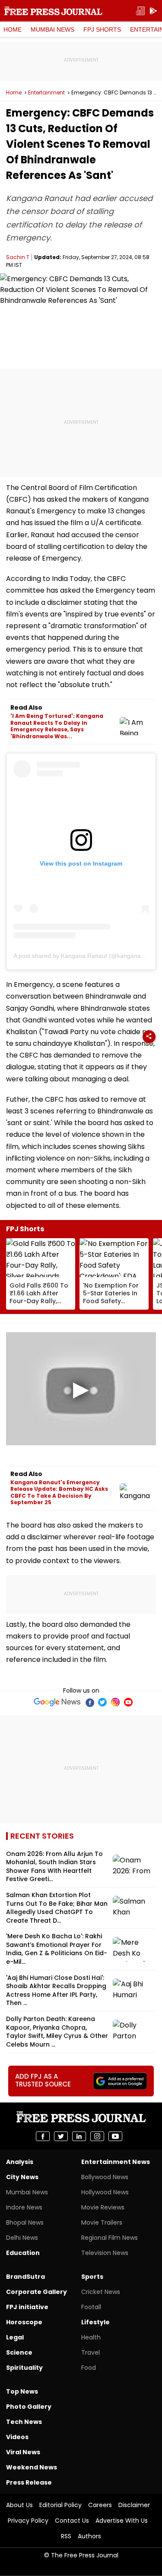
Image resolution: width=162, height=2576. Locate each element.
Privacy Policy (28, 2521)
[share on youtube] (115, 2136)
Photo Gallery (29, 2407)
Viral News (23, 2452)
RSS (66, 2536)
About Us (19, 2505)
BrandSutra (25, 2277)
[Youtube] (128, 1702)
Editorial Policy (60, 2505)
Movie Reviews (103, 2207)
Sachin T (18, 257)
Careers (100, 2505)
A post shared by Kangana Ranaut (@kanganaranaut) (87, 956)
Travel (91, 2352)
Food (89, 2368)
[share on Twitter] (61, 2136)
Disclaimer (134, 2505)
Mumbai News (52, 29)
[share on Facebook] (43, 2136)
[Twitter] (102, 1702)
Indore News (24, 2207)
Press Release (29, 2482)
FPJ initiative (27, 2307)
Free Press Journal (53, 11)
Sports (92, 2277)
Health (91, 2337)
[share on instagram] (97, 2136)
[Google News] (57, 1702)
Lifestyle (95, 2322)
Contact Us (72, 2521)
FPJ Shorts (102, 29)
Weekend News (32, 2467)
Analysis (20, 2162)
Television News (105, 2253)
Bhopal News (25, 2222)
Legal (15, 2337)
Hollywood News (105, 2192)
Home (13, 29)
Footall (91, 2307)
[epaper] (140, 11)
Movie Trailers (102, 2222)
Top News (22, 2391)
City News (22, 2177)
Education (23, 2253)
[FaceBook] (89, 1702)
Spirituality (24, 2368)
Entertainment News (116, 2162)
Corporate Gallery (37, 2292)
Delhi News (22, 2238)
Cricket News (101, 2292)
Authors (89, 2536)
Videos (17, 2437)
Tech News (24, 2422)
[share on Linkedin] (79, 2136)
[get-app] (153, 11)
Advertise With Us (122, 2521)
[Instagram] (115, 1702)
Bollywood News (105, 2177)
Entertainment (46, 93)
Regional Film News (110, 2238)
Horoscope (24, 2322)
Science (19, 2352)
